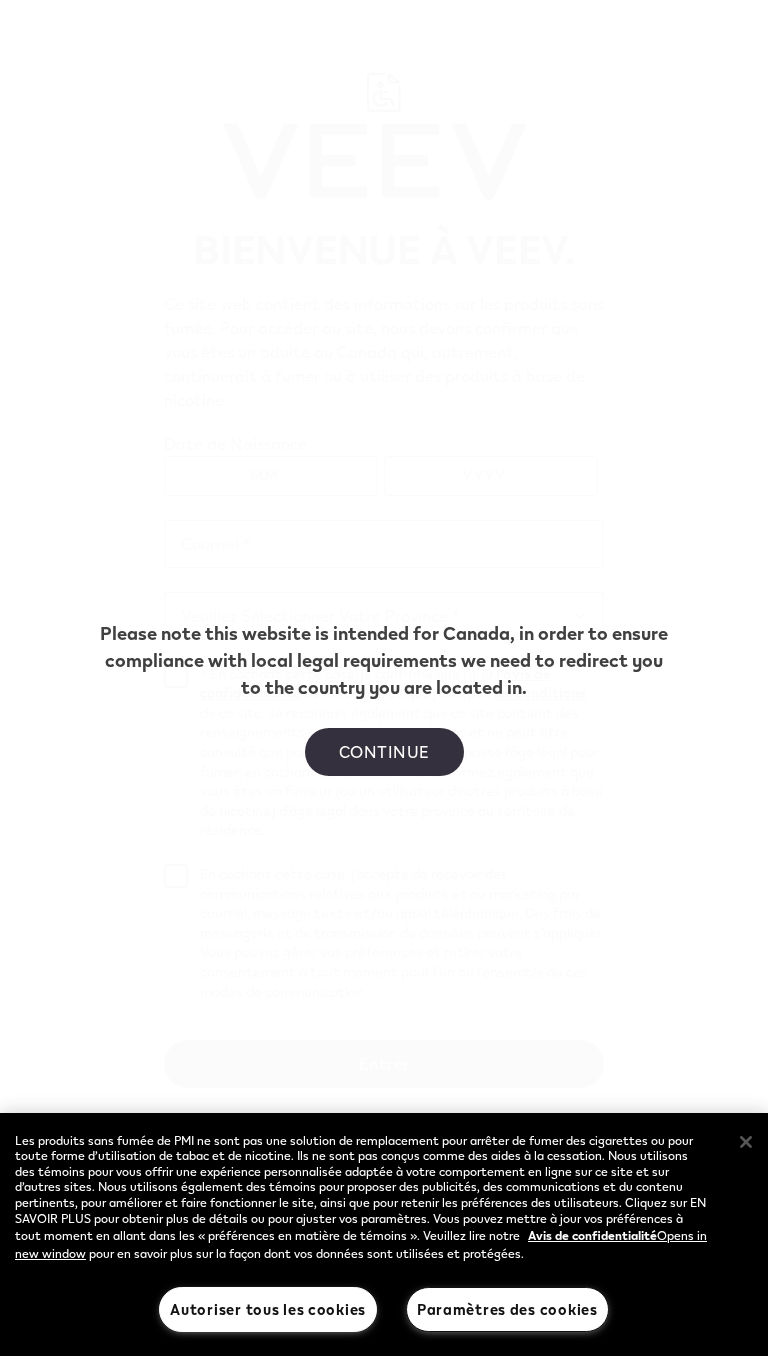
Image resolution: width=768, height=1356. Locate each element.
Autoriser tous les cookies (268, 1309)
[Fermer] (746, 1142)
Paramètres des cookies (507, 1309)
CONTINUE (384, 751)
